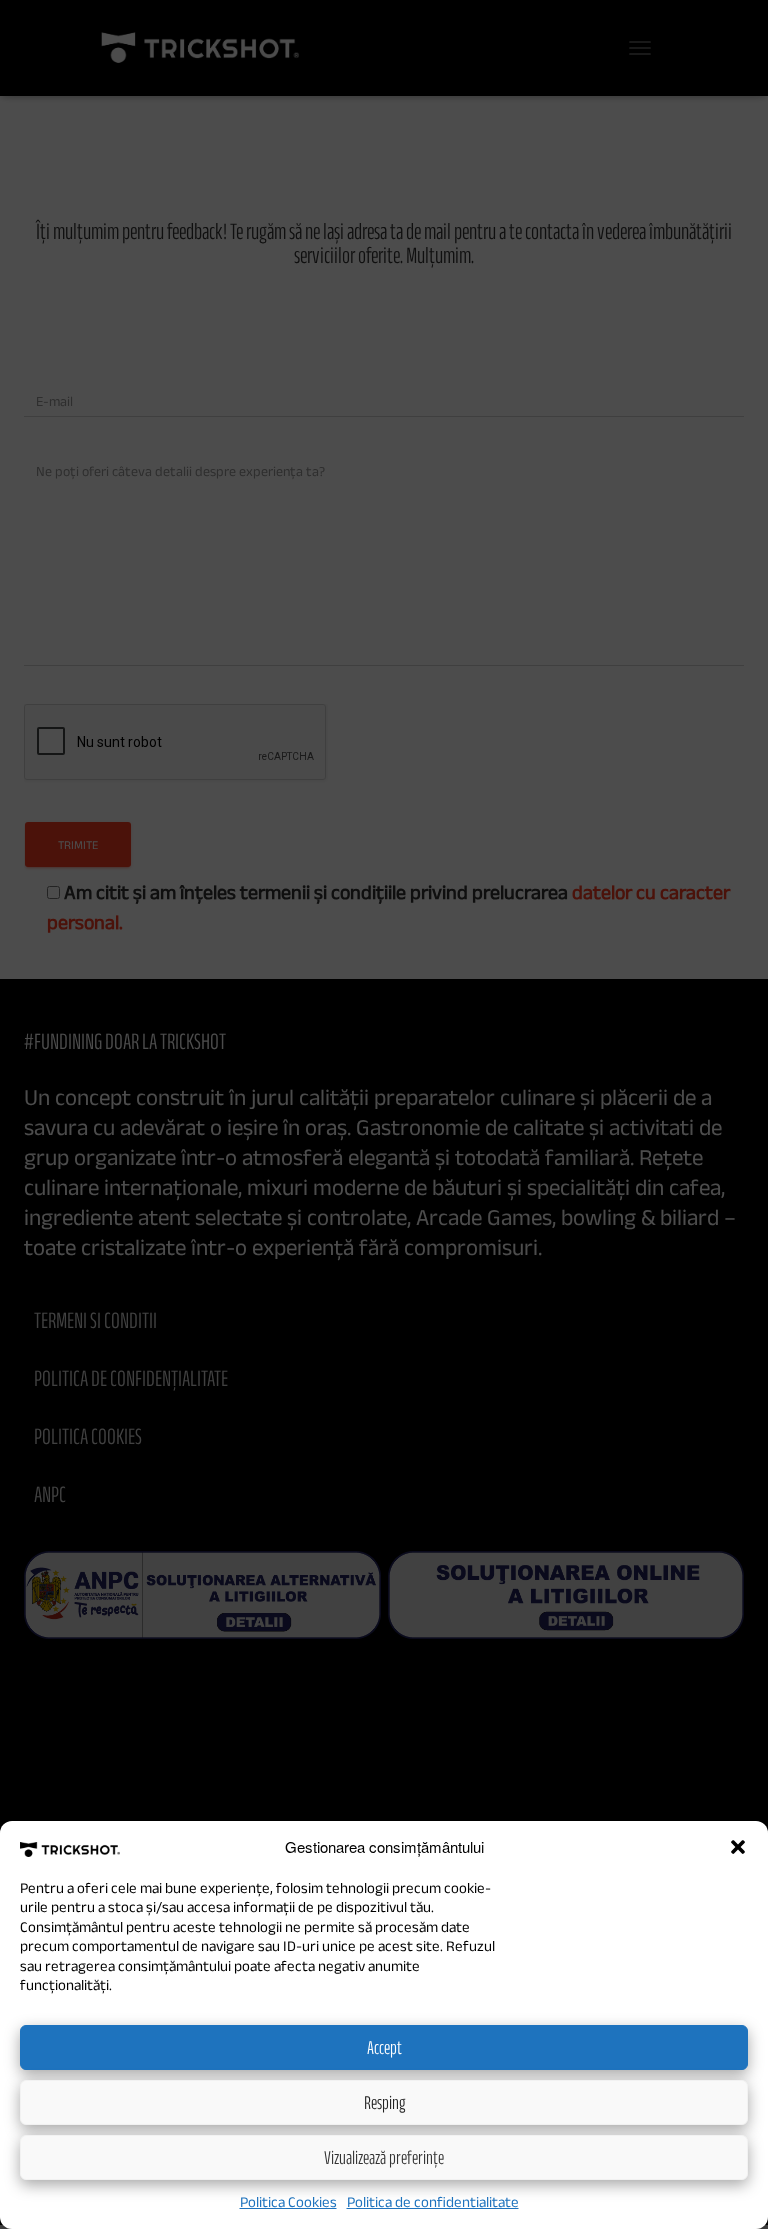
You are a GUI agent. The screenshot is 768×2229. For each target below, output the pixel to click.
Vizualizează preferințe (384, 2157)
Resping (384, 2102)
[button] (738, 1847)
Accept (384, 2047)
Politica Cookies (288, 2201)
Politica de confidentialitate (433, 2201)
